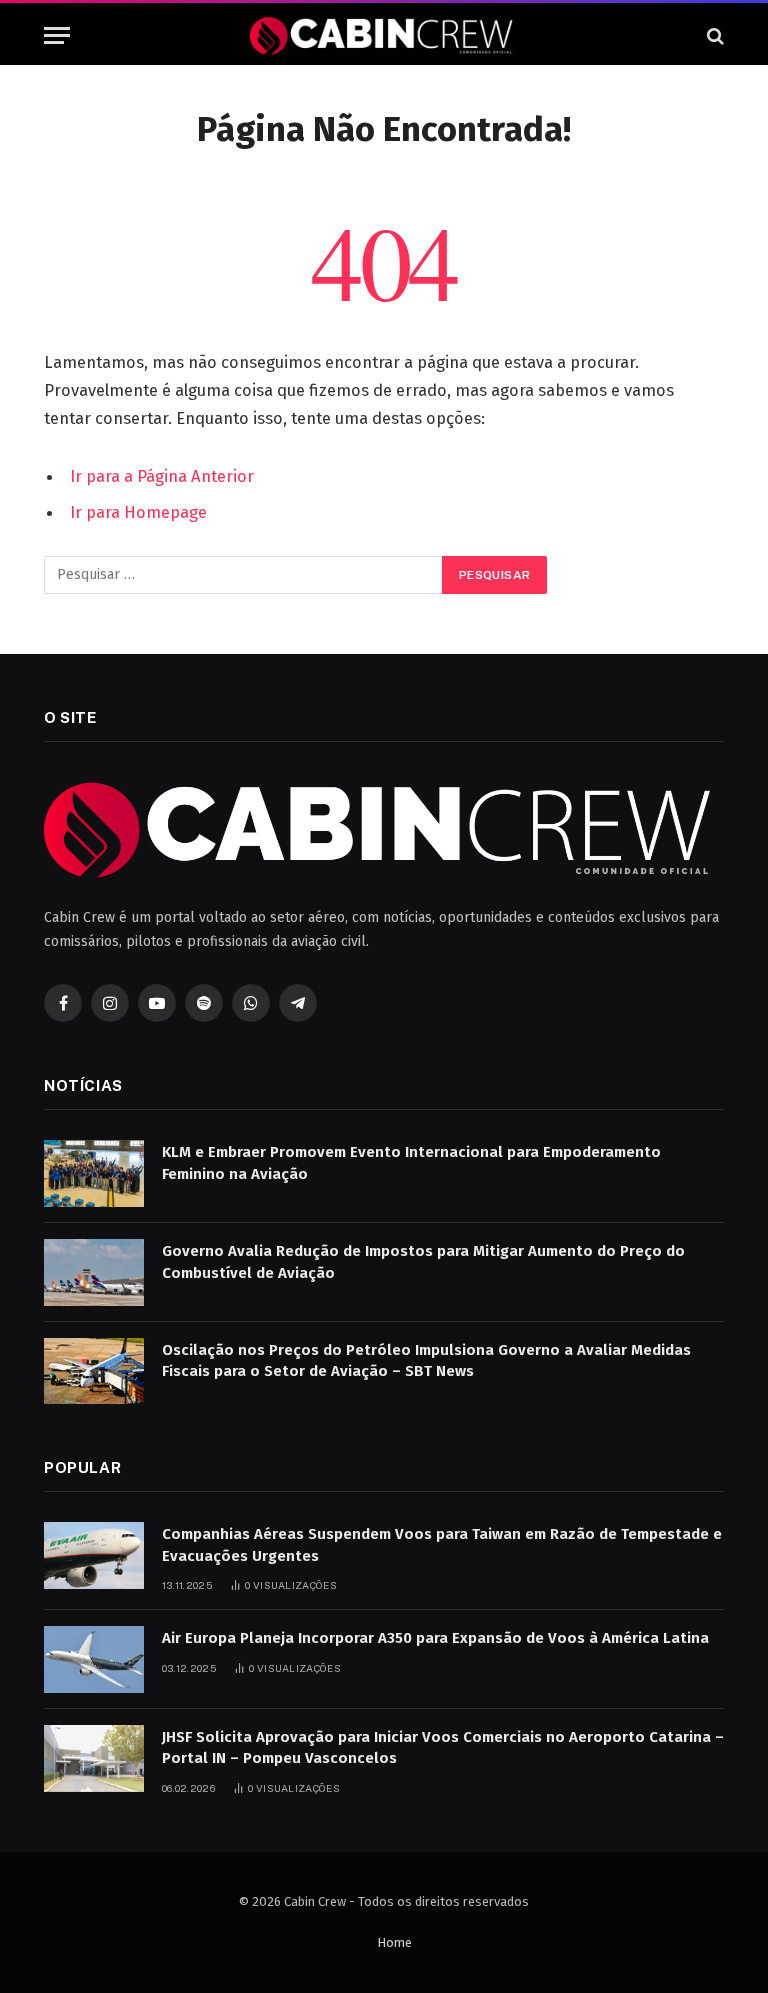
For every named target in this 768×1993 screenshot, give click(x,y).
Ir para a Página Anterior (162, 476)
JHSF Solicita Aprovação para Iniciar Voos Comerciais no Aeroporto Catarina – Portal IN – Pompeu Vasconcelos (443, 1747)
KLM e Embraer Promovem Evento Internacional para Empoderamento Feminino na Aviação (411, 1162)
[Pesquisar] (713, 35)
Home (394, 1942)
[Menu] (57, 35)
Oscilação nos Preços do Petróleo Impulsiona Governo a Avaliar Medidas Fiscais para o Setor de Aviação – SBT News (426, 1360)
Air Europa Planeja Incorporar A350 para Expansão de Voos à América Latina (435, 1638)
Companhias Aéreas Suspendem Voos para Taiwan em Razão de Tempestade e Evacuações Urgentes (442, 1544)
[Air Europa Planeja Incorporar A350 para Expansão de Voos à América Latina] (94, 1659)
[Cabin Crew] (383, 35)
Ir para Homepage (138, 512)
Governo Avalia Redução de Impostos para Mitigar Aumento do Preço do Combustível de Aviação (423, 1261)
